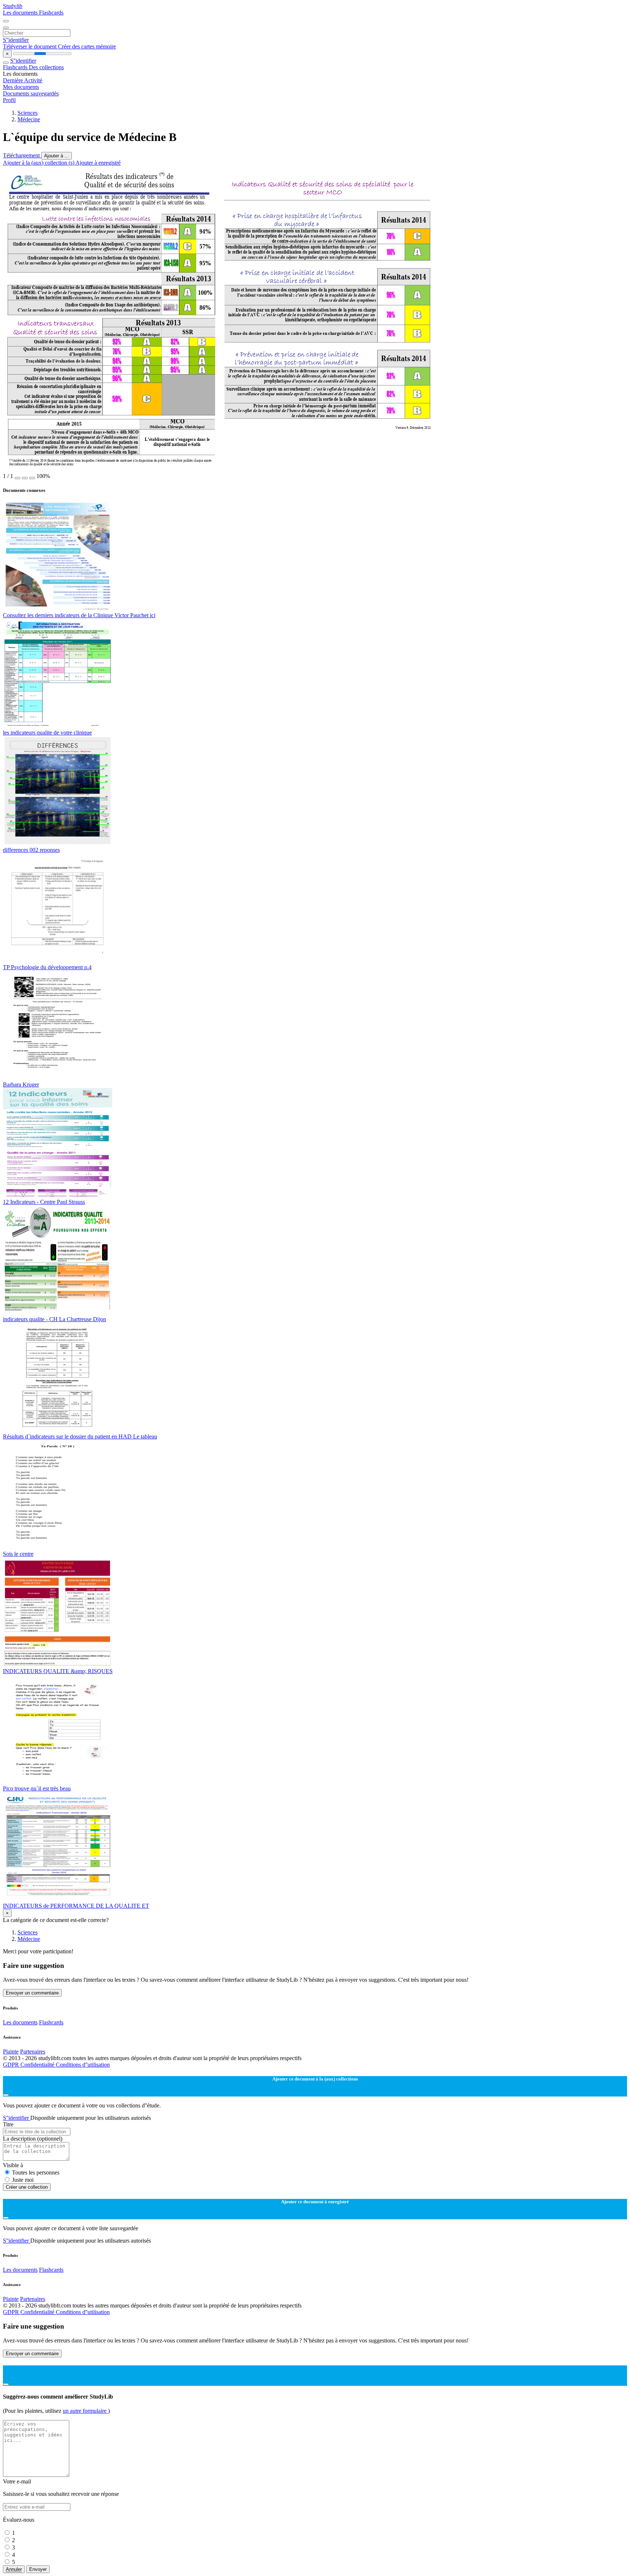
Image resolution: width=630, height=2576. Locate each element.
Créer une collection (27, 2187)
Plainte (11, 2052)
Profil (9, 100)
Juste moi (23, 2180)
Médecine (29, 119)
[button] (17, 478)
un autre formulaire (85, 2411)
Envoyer (38, 2569)
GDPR (12, 2065)
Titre (8, 2124)
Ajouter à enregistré (98, 163)
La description (33, 2139)
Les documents (21, 13)
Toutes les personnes (36, 2172)
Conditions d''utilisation (83, 2065)
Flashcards (51, 13)
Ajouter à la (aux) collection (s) (39, 163)
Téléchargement (22, 155)
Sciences (28, 113)
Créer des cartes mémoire (87, 46)
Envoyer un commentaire (32, 1993)
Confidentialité (38, 2065)
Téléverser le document (30, 46)
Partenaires (33, 2052)
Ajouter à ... (57, 156)
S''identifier (16, 40)
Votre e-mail (17, 2481)
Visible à (13, 2165)
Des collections (46, 67)
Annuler (14, 2569)
